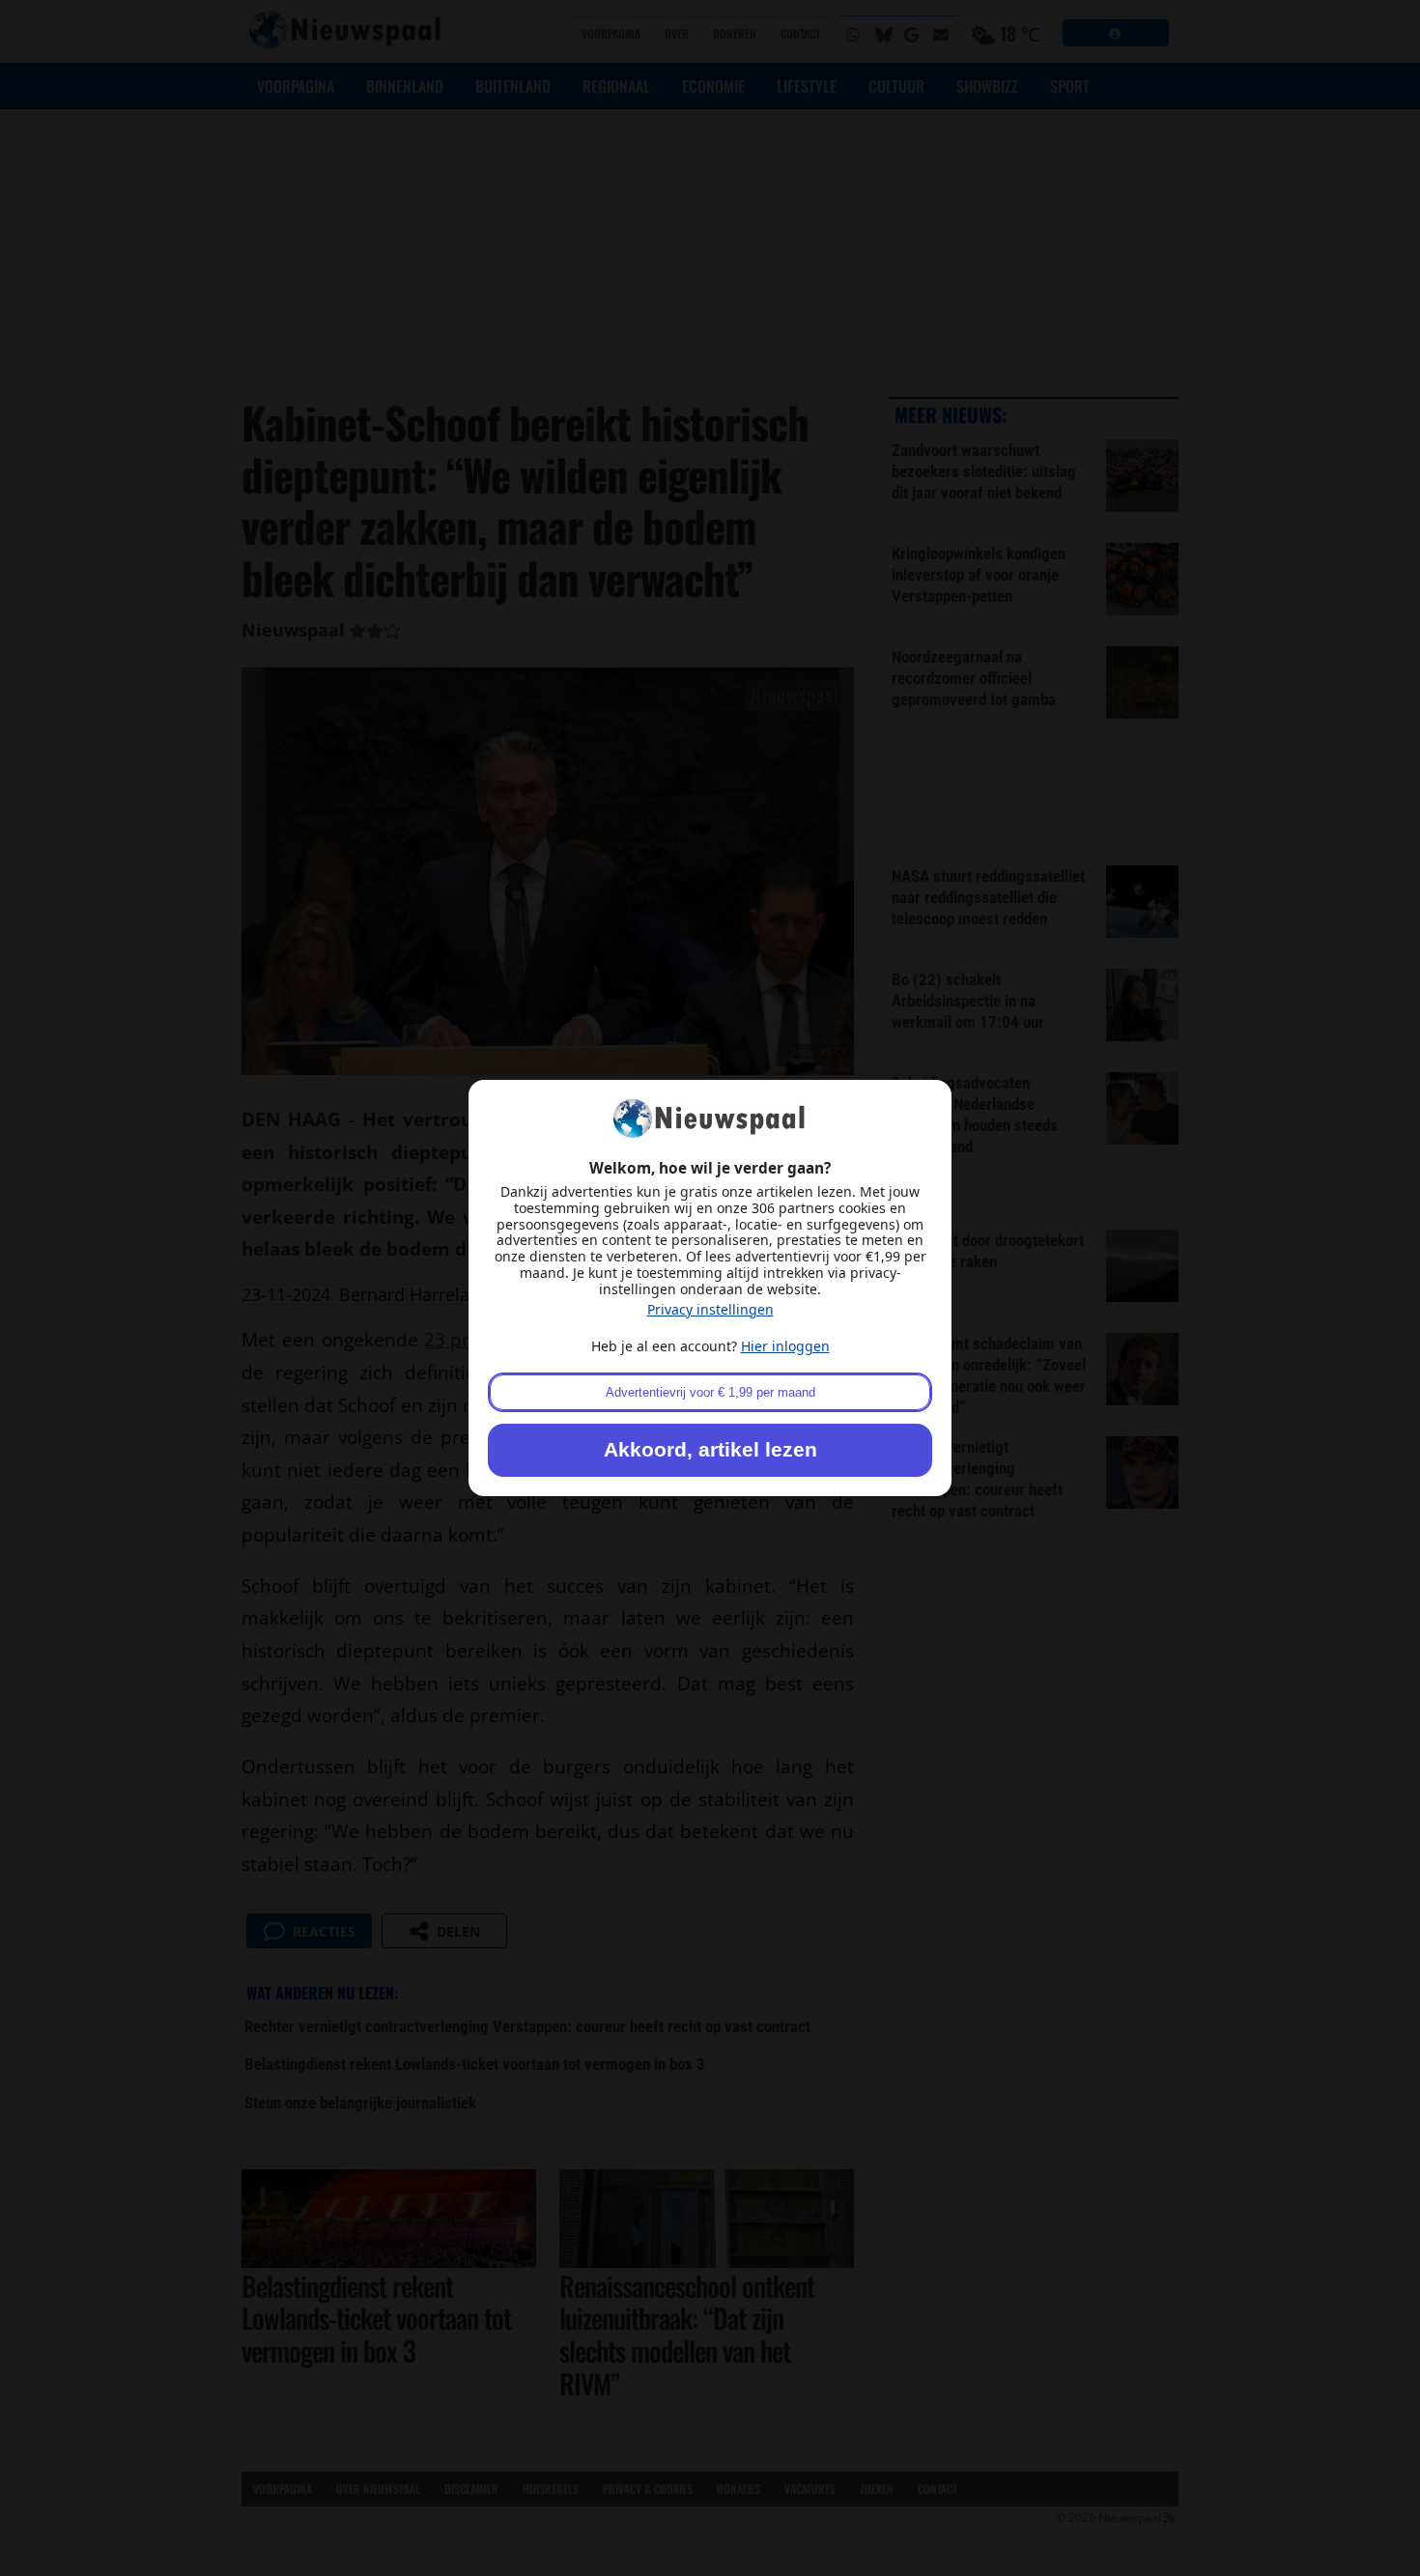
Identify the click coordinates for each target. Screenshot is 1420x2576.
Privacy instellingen (710, 1309)
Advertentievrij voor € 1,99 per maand (710, 1392)
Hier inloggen (785, 1346)
